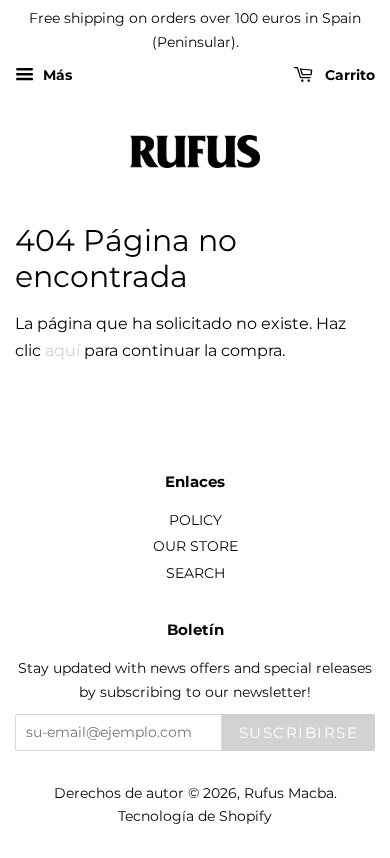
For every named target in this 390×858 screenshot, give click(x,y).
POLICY (195, 520)
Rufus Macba (289, 793)
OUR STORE (195, 546)
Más (55, 75)
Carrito (348, 75)
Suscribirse (299, 732)
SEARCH (195, 573)
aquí (62, 350)
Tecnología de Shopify (195, 816)
